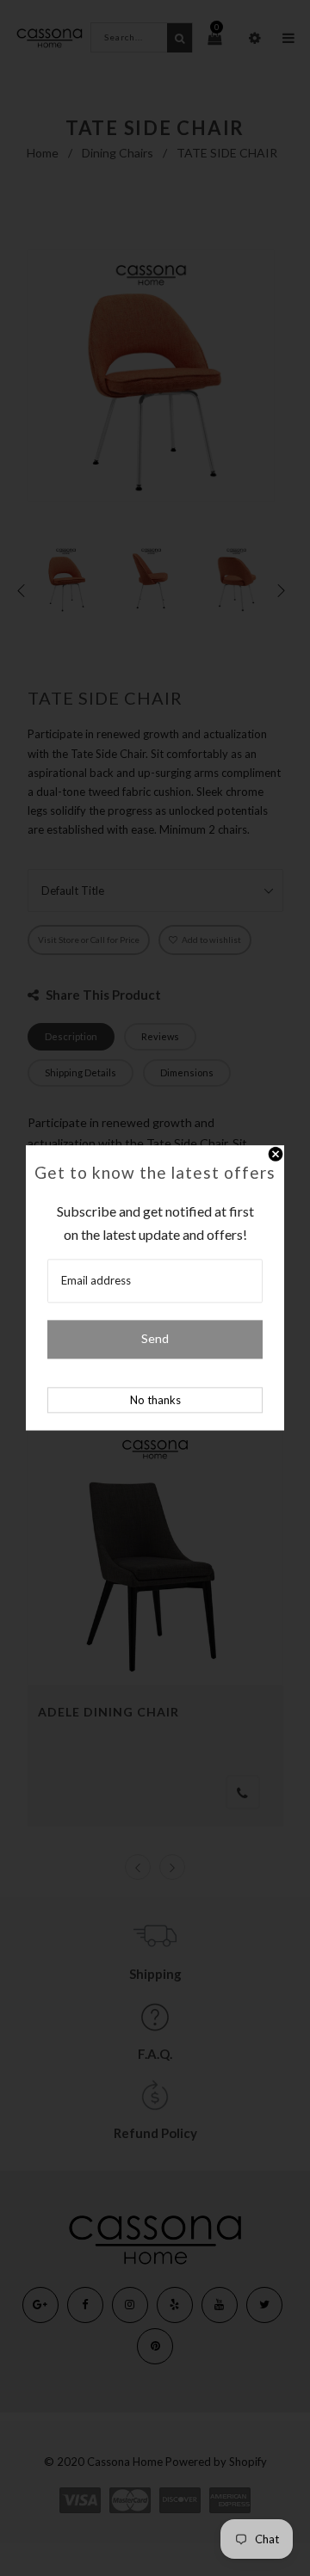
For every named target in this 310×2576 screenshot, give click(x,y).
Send (155, 1339)
